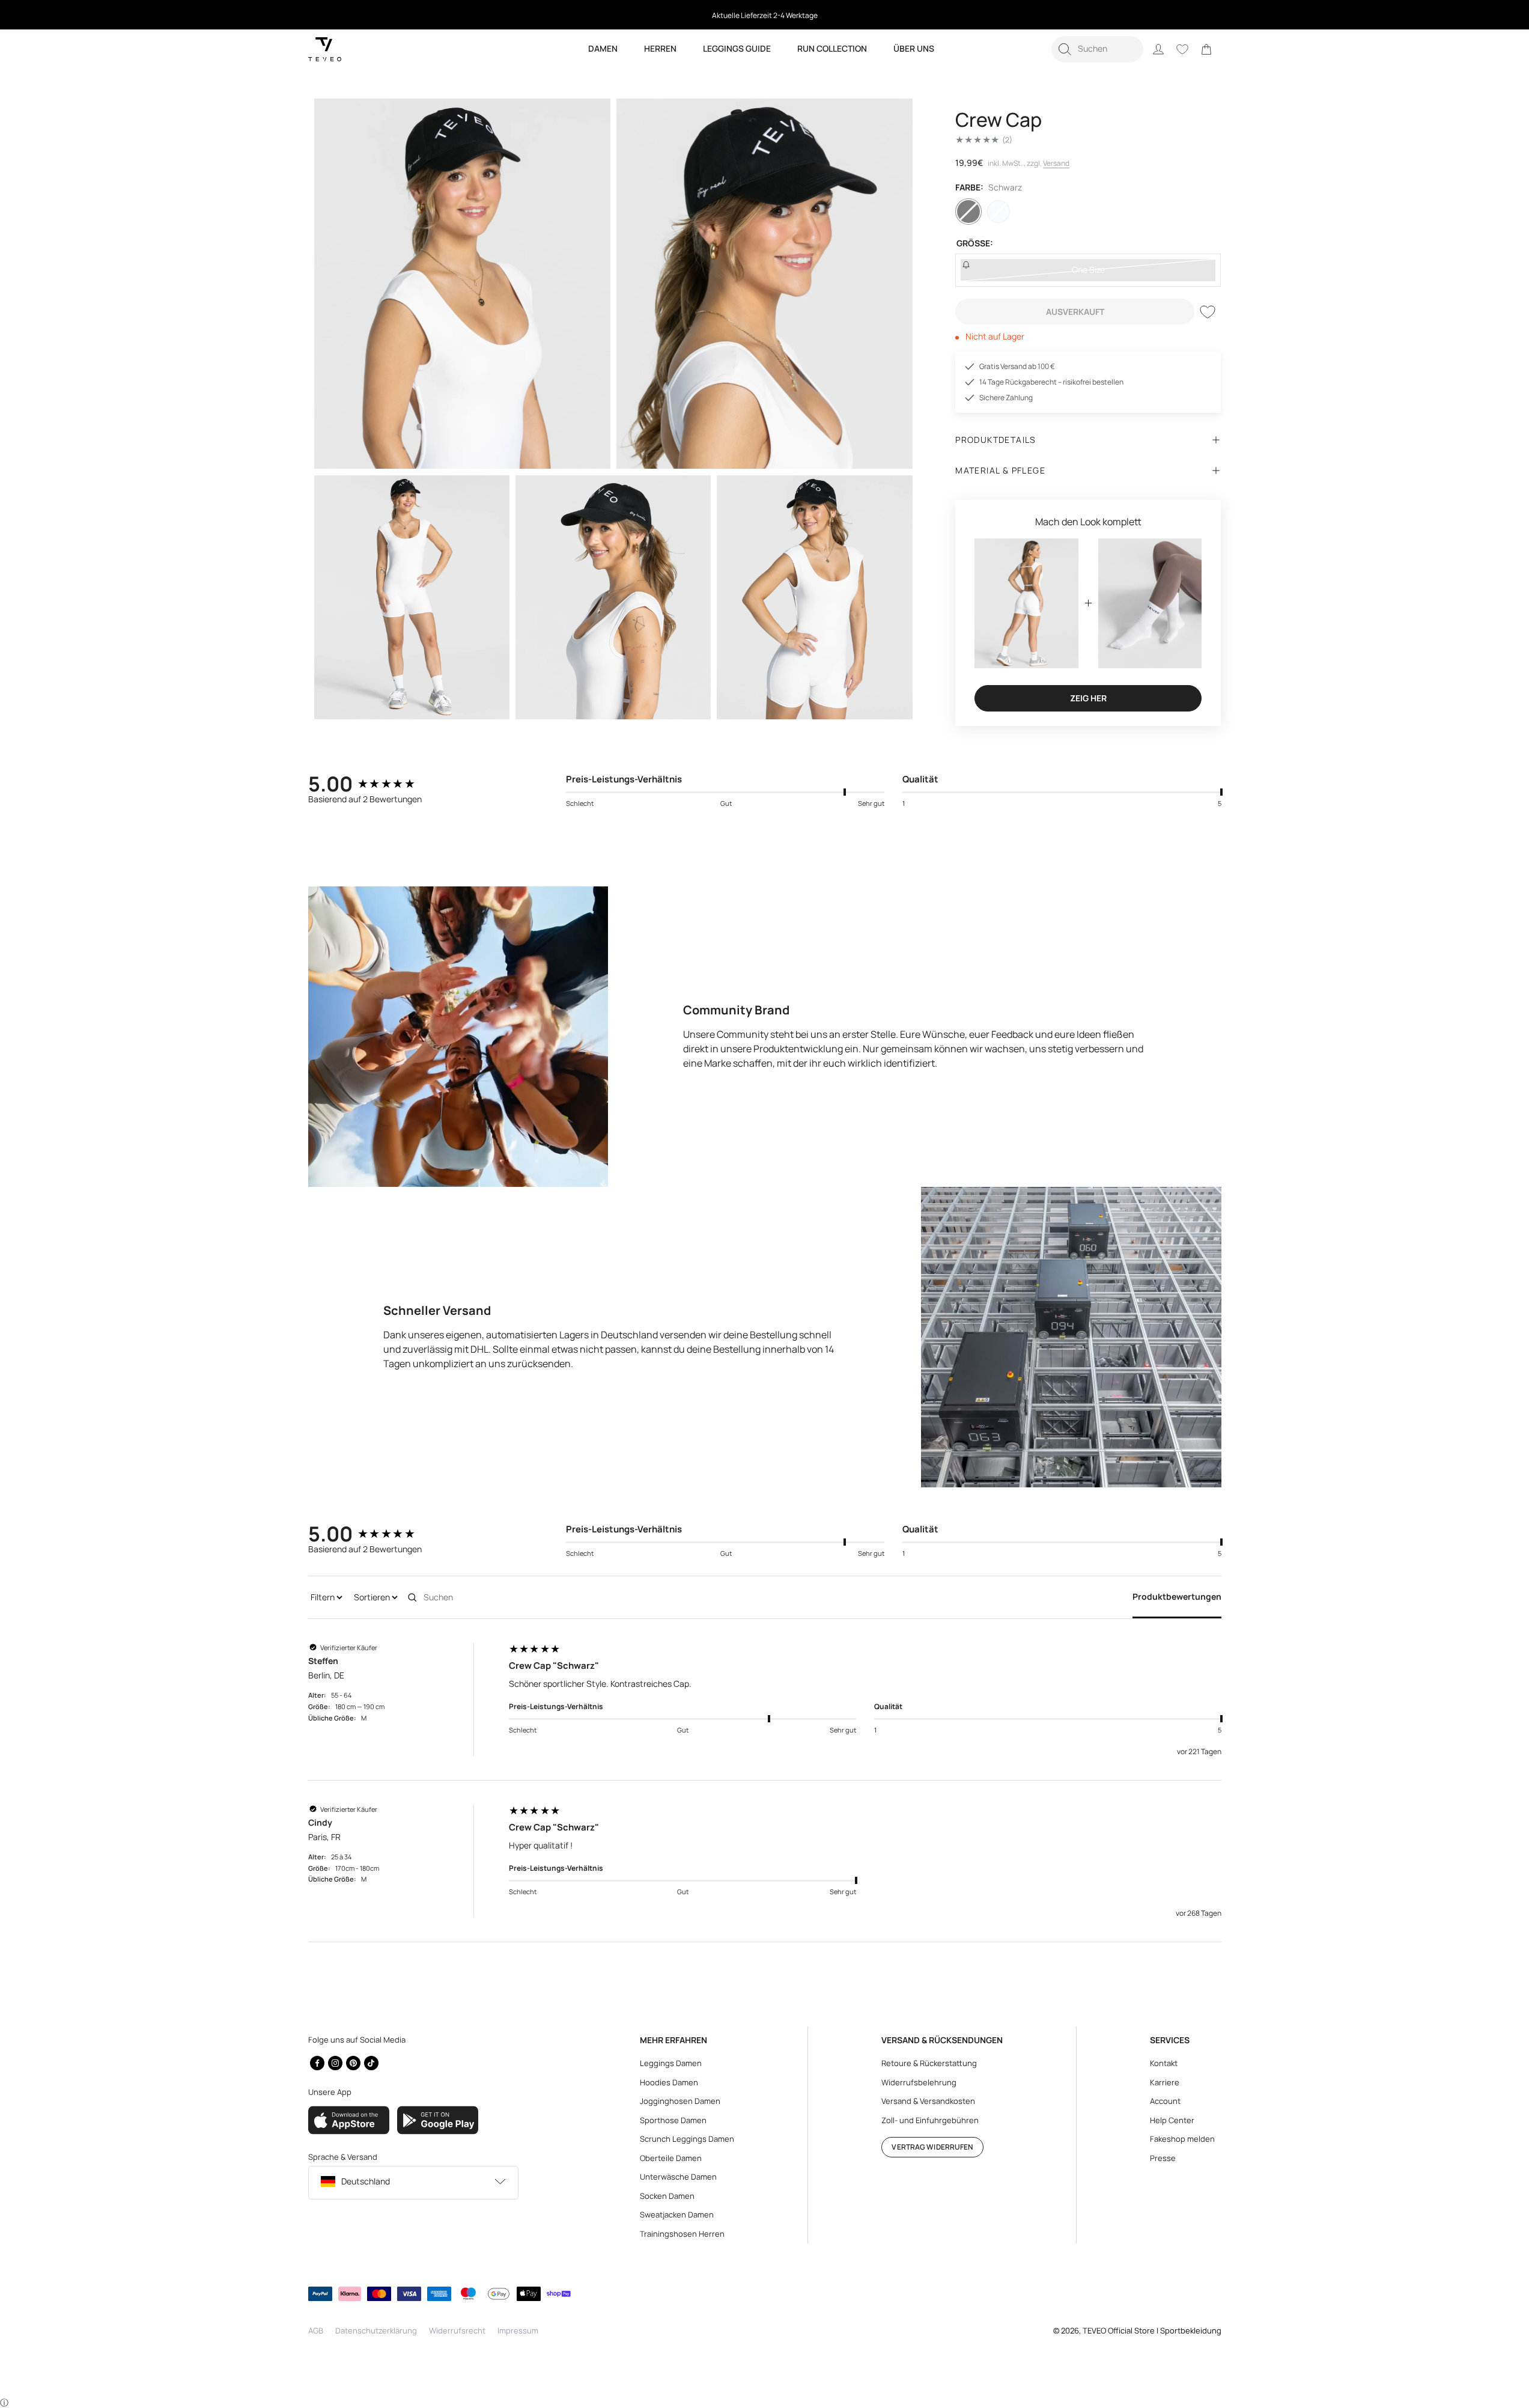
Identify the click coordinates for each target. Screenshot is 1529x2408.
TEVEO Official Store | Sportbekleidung (1152, 2330)
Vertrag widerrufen (932, 2147)
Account (1165, 2101)
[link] (1206, 49)
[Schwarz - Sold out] (968, 212)
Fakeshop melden (1182, 2139)
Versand (1056, 163)
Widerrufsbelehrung (919, 2082)
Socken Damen (667, 2196)
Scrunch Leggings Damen (687, 2139)
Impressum (518, 2330)
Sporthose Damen (673, 2120)
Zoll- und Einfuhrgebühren (930, 2120)
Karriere (1165, 2082)
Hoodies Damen (669, 2082)
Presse (1163, 2158)
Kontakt (1164, 2063)
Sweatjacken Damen (677, 2214)
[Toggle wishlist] (1208, 312)
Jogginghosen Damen (680, 2101)
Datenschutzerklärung (376, 2330)
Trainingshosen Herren (682, 2234)
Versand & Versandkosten (928, 2101)
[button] (1097, 49)
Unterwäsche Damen (678, 2177)
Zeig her (1088, 698)
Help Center (1172, 2120)
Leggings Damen (671, 2063)
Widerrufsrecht (457, 2330)
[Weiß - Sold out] (999, 212)
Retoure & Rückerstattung (929, 2063)
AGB (316, 2330)
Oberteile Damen (671, 2158)
